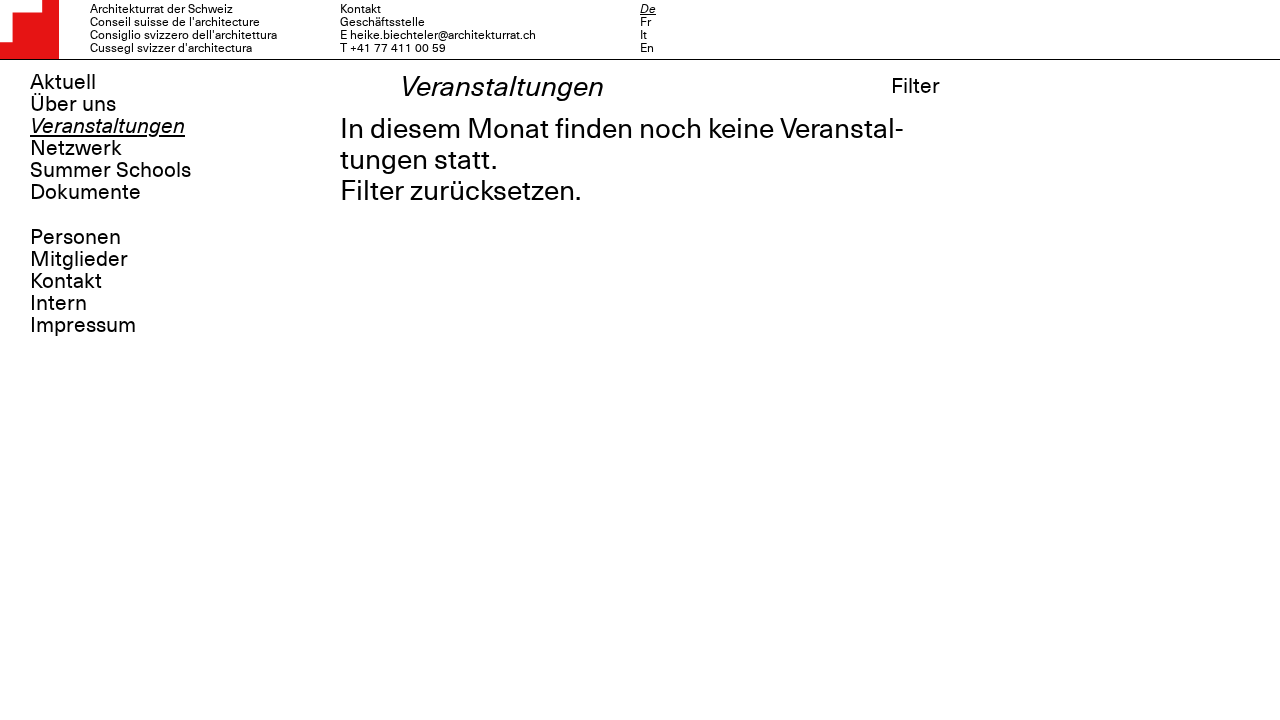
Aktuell (63, 82)
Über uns (73, 104)
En (647, 48)
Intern (58, 303)
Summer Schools (110, 170)
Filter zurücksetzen (457, 190)
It (643, 35)
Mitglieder (79, 259)
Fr (645, 22)
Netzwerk (76, 148)
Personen (75, 237)
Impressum (83, 325)
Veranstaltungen (107, 126)
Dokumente (85, 192)
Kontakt (66, 281)
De (648, 9)
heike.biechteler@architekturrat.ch (443, 35)
